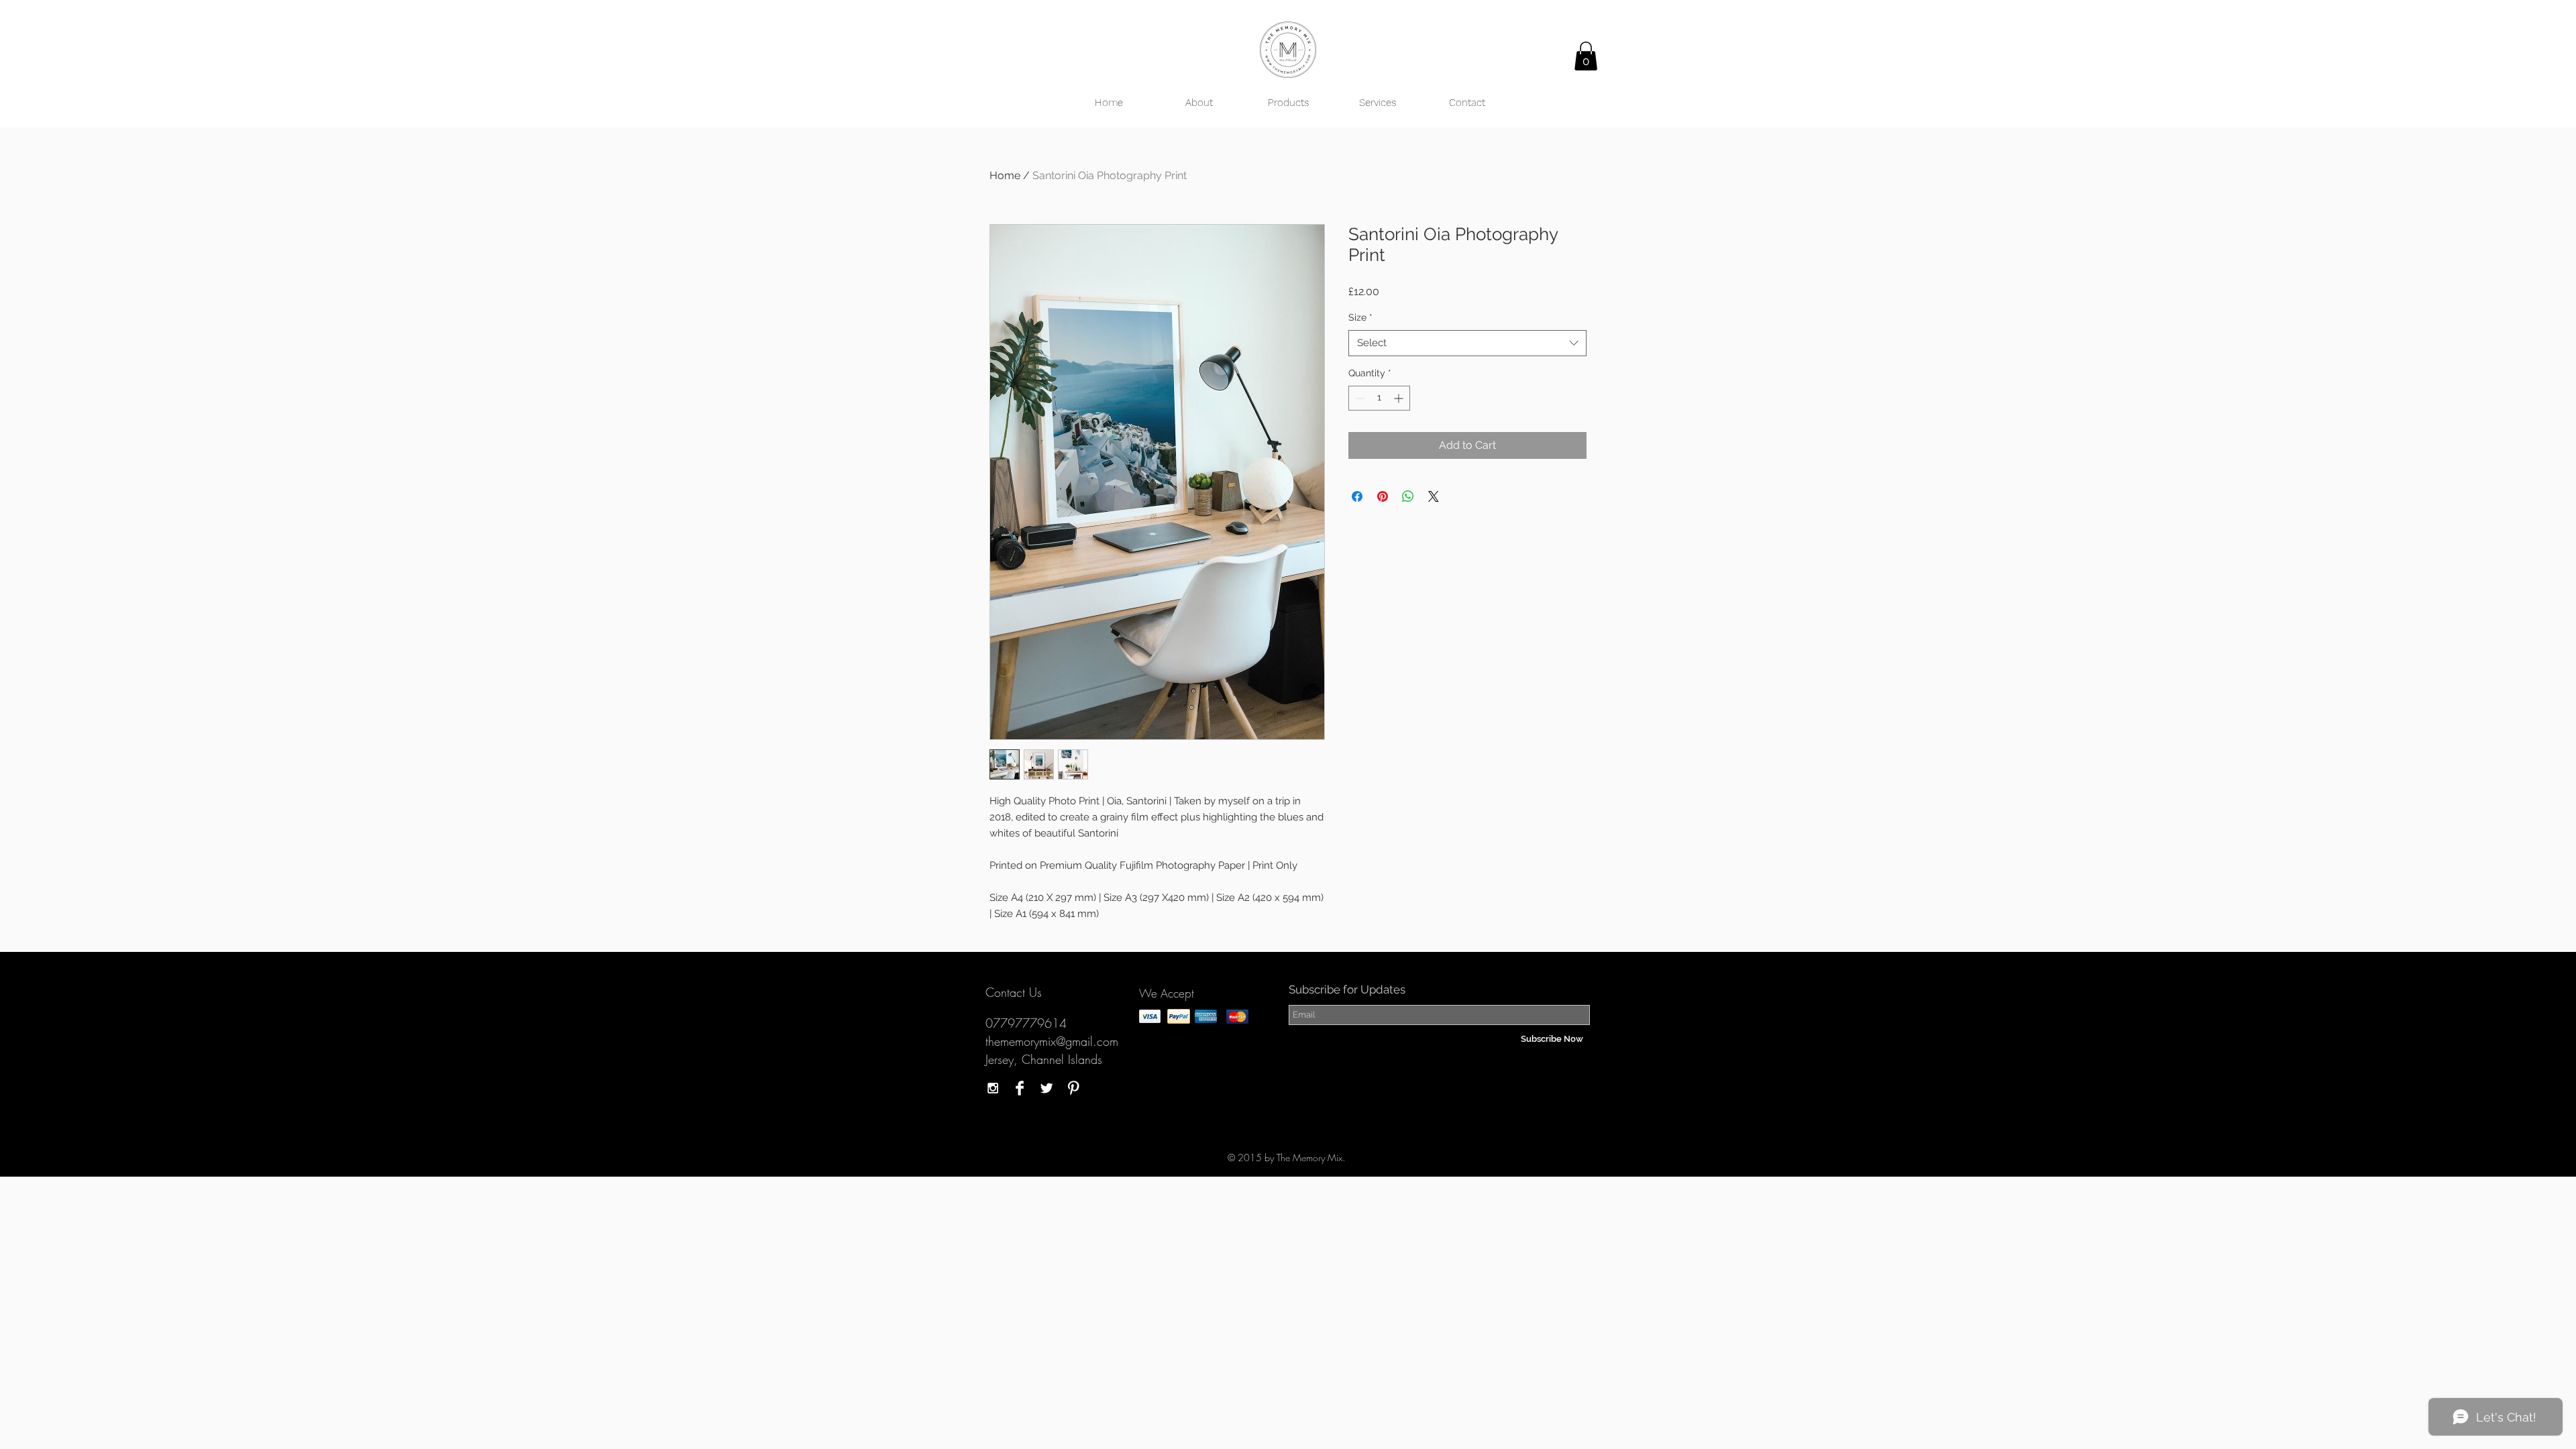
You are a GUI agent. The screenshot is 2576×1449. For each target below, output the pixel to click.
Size (1360, 317)
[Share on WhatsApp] (1408, 496)
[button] (1586, 56)
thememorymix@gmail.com (1052, 1041)
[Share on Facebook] (1357, 496)
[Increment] (1400, 398)
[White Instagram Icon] (993, 1088)
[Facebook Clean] (1020, 1088)
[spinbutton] (1379, 398)
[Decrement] (1359, 398)
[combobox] (1467, 343)
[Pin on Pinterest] (1383, 496)
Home (1005, 175)
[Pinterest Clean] (1073, 1088)
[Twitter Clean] (1046, 1088)
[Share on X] (1434, 496)
